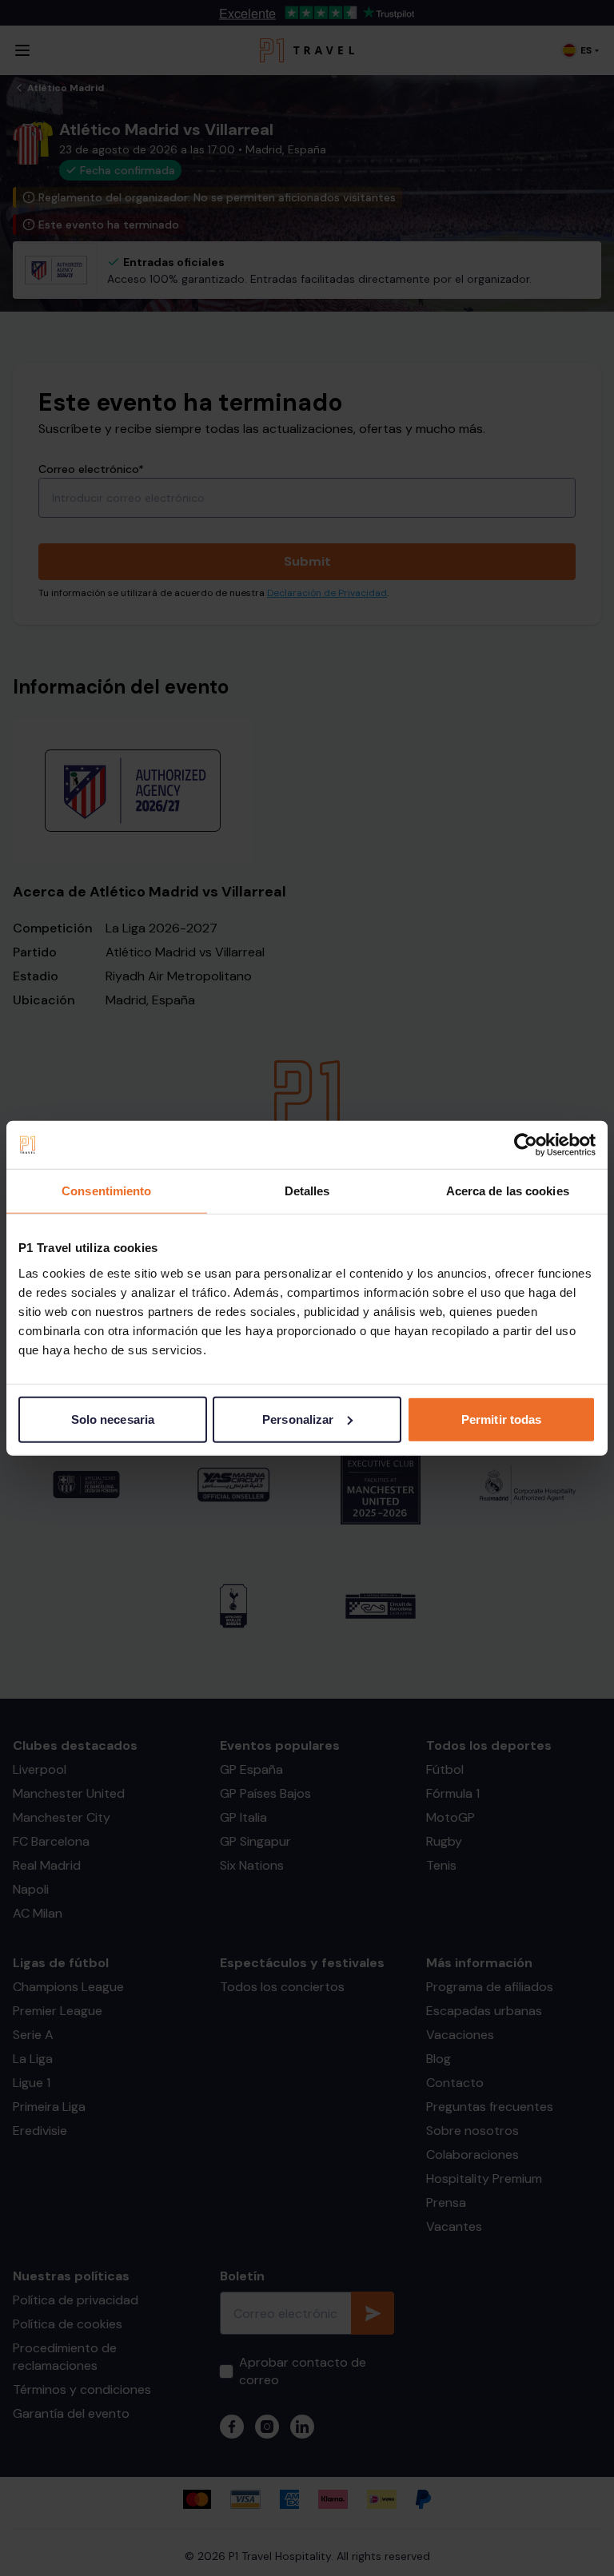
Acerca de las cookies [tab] (508, 1191)
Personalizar (298, 1419)
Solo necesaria (113, 1419)
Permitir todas (501, 1419)
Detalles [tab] (307, 1191)
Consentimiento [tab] (106, 1191)
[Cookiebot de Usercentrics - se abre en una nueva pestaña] (526, 1145)
